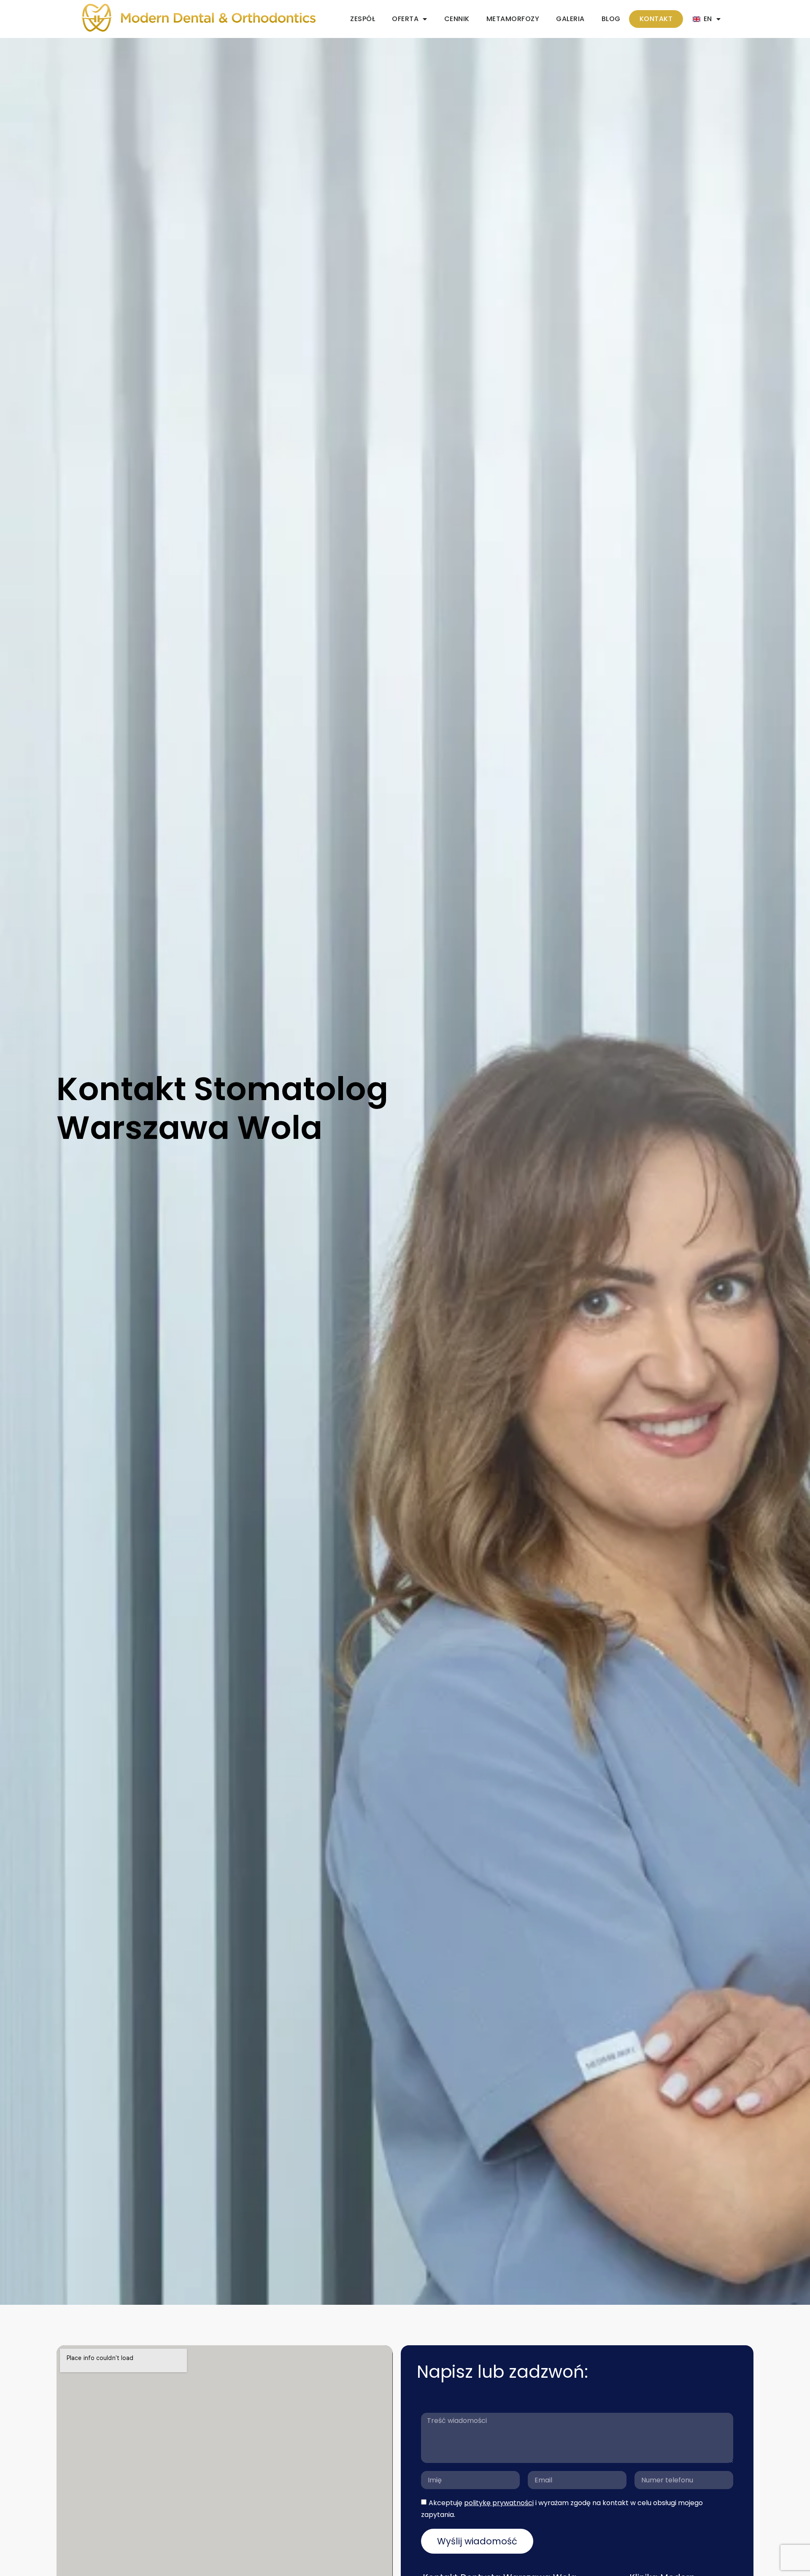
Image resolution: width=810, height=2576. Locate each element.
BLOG (611, 19)
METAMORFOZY (513, 19)
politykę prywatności (499, 2503)
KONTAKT (656, 19)
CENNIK (457, 19)
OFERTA (405, 19)
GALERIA (570, 19)
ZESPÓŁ (363, 19)
